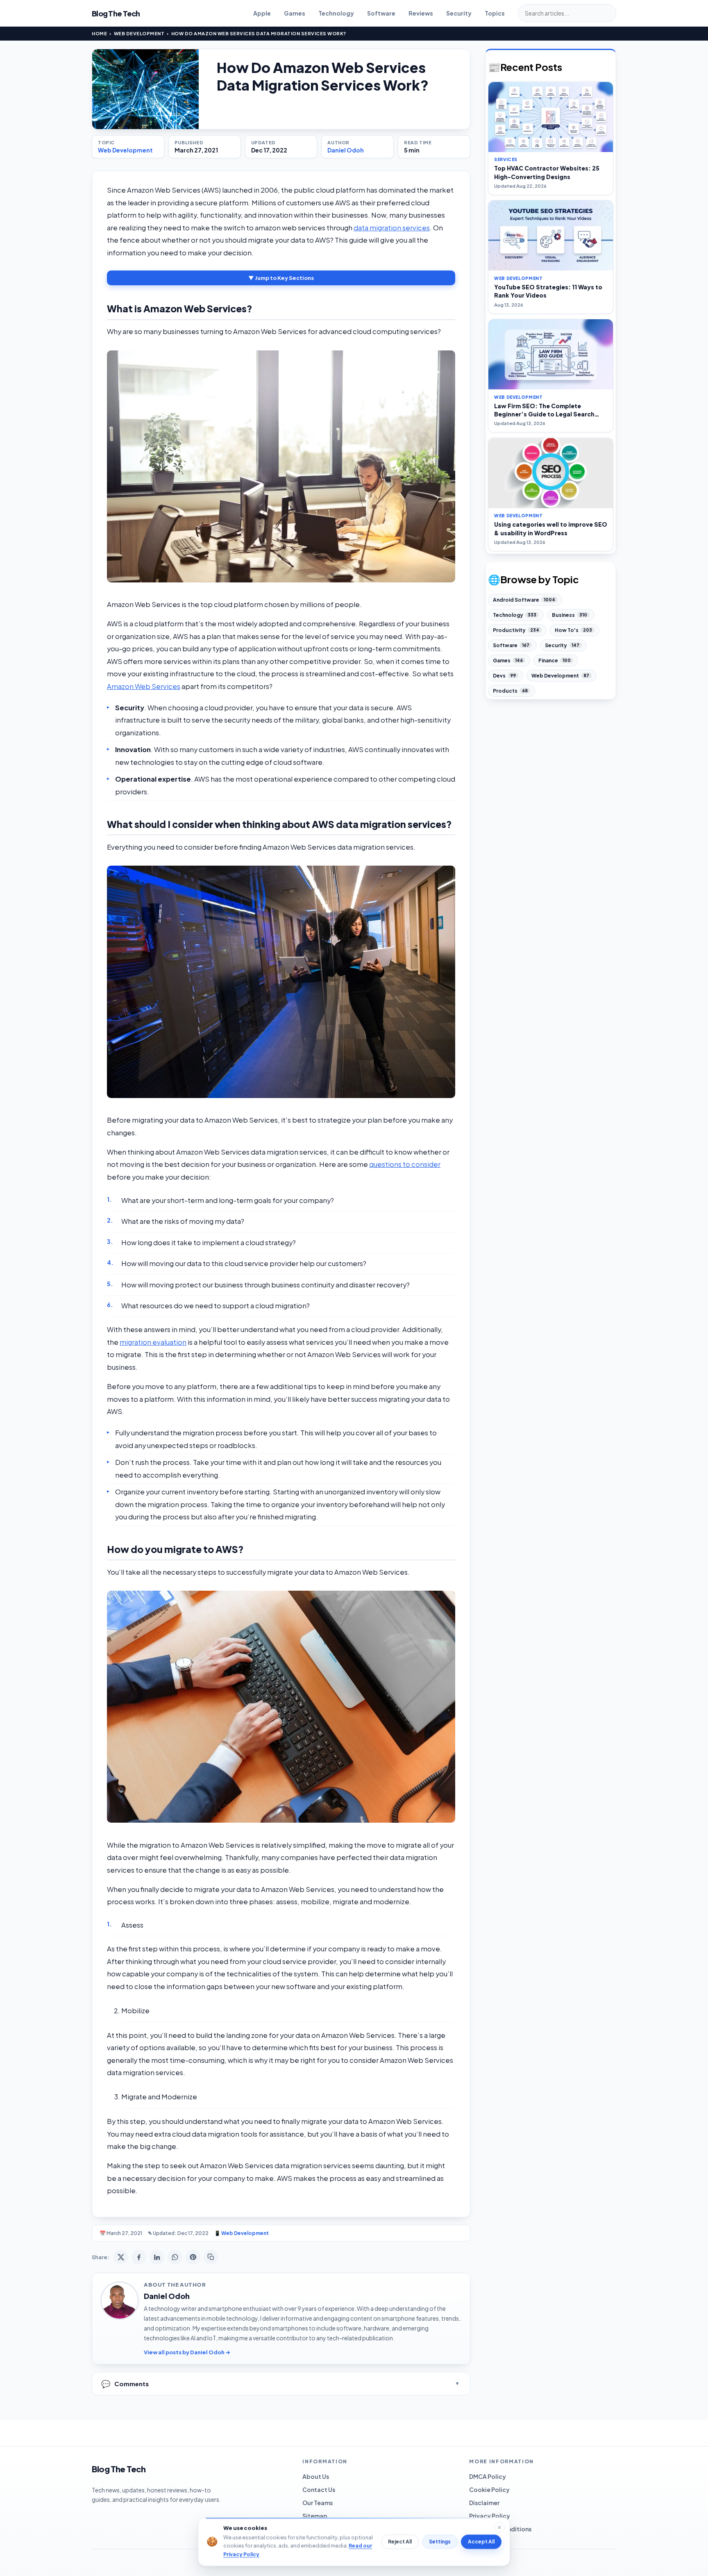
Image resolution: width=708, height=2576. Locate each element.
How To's (573, 630)
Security (459, 13)
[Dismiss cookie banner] (499, 2527)
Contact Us (319, 2490)
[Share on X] (121, 2257)
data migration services (392, 228)
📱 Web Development (242, 2233)
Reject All (400, 2542)
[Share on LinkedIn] (157, 2257)
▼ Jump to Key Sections (281, 278)
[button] (281, 466)
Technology (336, 13)
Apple (262, 13)
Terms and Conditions (500, 2529)
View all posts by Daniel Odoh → (187, 2352)
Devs (504, 676)
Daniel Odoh (346, 150)
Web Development (139, 33)
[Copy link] (211, 2257)
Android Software (524, 600)
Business (570, 615)
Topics (495, 13)
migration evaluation (153, 1342)
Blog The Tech (116, 13)
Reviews (421, 13)
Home (99, 33)
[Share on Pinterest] (193, 2257)
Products (510, 691)
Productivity (516, 630)
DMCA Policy (488, 2476)
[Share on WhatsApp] (175, 2257)
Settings (440, 2542)
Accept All (481, 2542)
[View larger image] (145, 89)
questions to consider (405, 1164)
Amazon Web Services (144, 686)
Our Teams (318, 2503)
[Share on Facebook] (139, 2257)
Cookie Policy (489, 2490)
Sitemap (315, 2516)
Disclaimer (484, 2503)
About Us (316, 2476)
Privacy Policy (490, 2516)
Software (381, 13)
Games (295, 13)
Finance (555, 660)
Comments (125, 2384)
